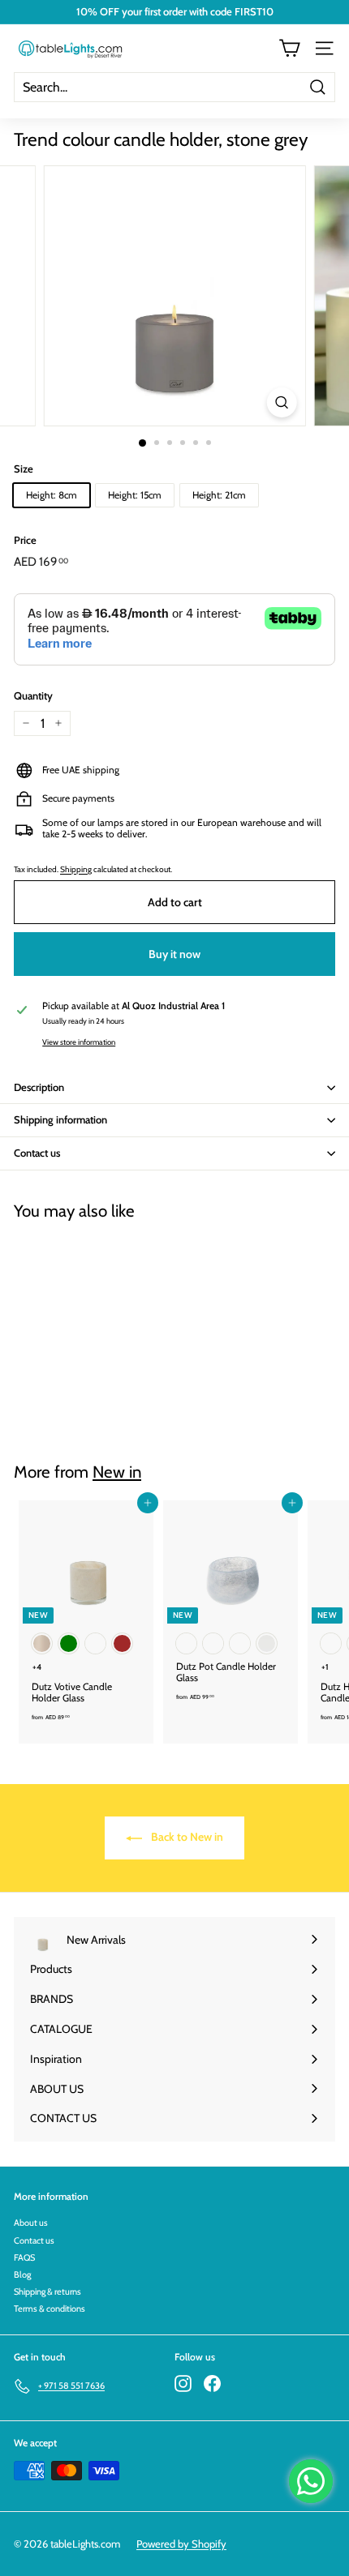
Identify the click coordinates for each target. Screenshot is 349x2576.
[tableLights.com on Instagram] (183, 2383)
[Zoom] (281, 402)
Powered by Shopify (181, 2544)
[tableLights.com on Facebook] (212, 2383)
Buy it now (174, 954)
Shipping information (60, 1119)
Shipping (76, 869)
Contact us (37, 1153)
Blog (22, 2274)
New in (117, 1472)
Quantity (33, 696)
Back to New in (186, 1837)
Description (39, 1087)
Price (25, 540)
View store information (79, 1042)
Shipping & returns (47, 2291)
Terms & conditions (50, 2309)
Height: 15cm (135, 495)
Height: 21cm (219, 495)
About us (31, 2223)
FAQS (24, 2257)
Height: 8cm (52, 495)
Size (24, 469)
